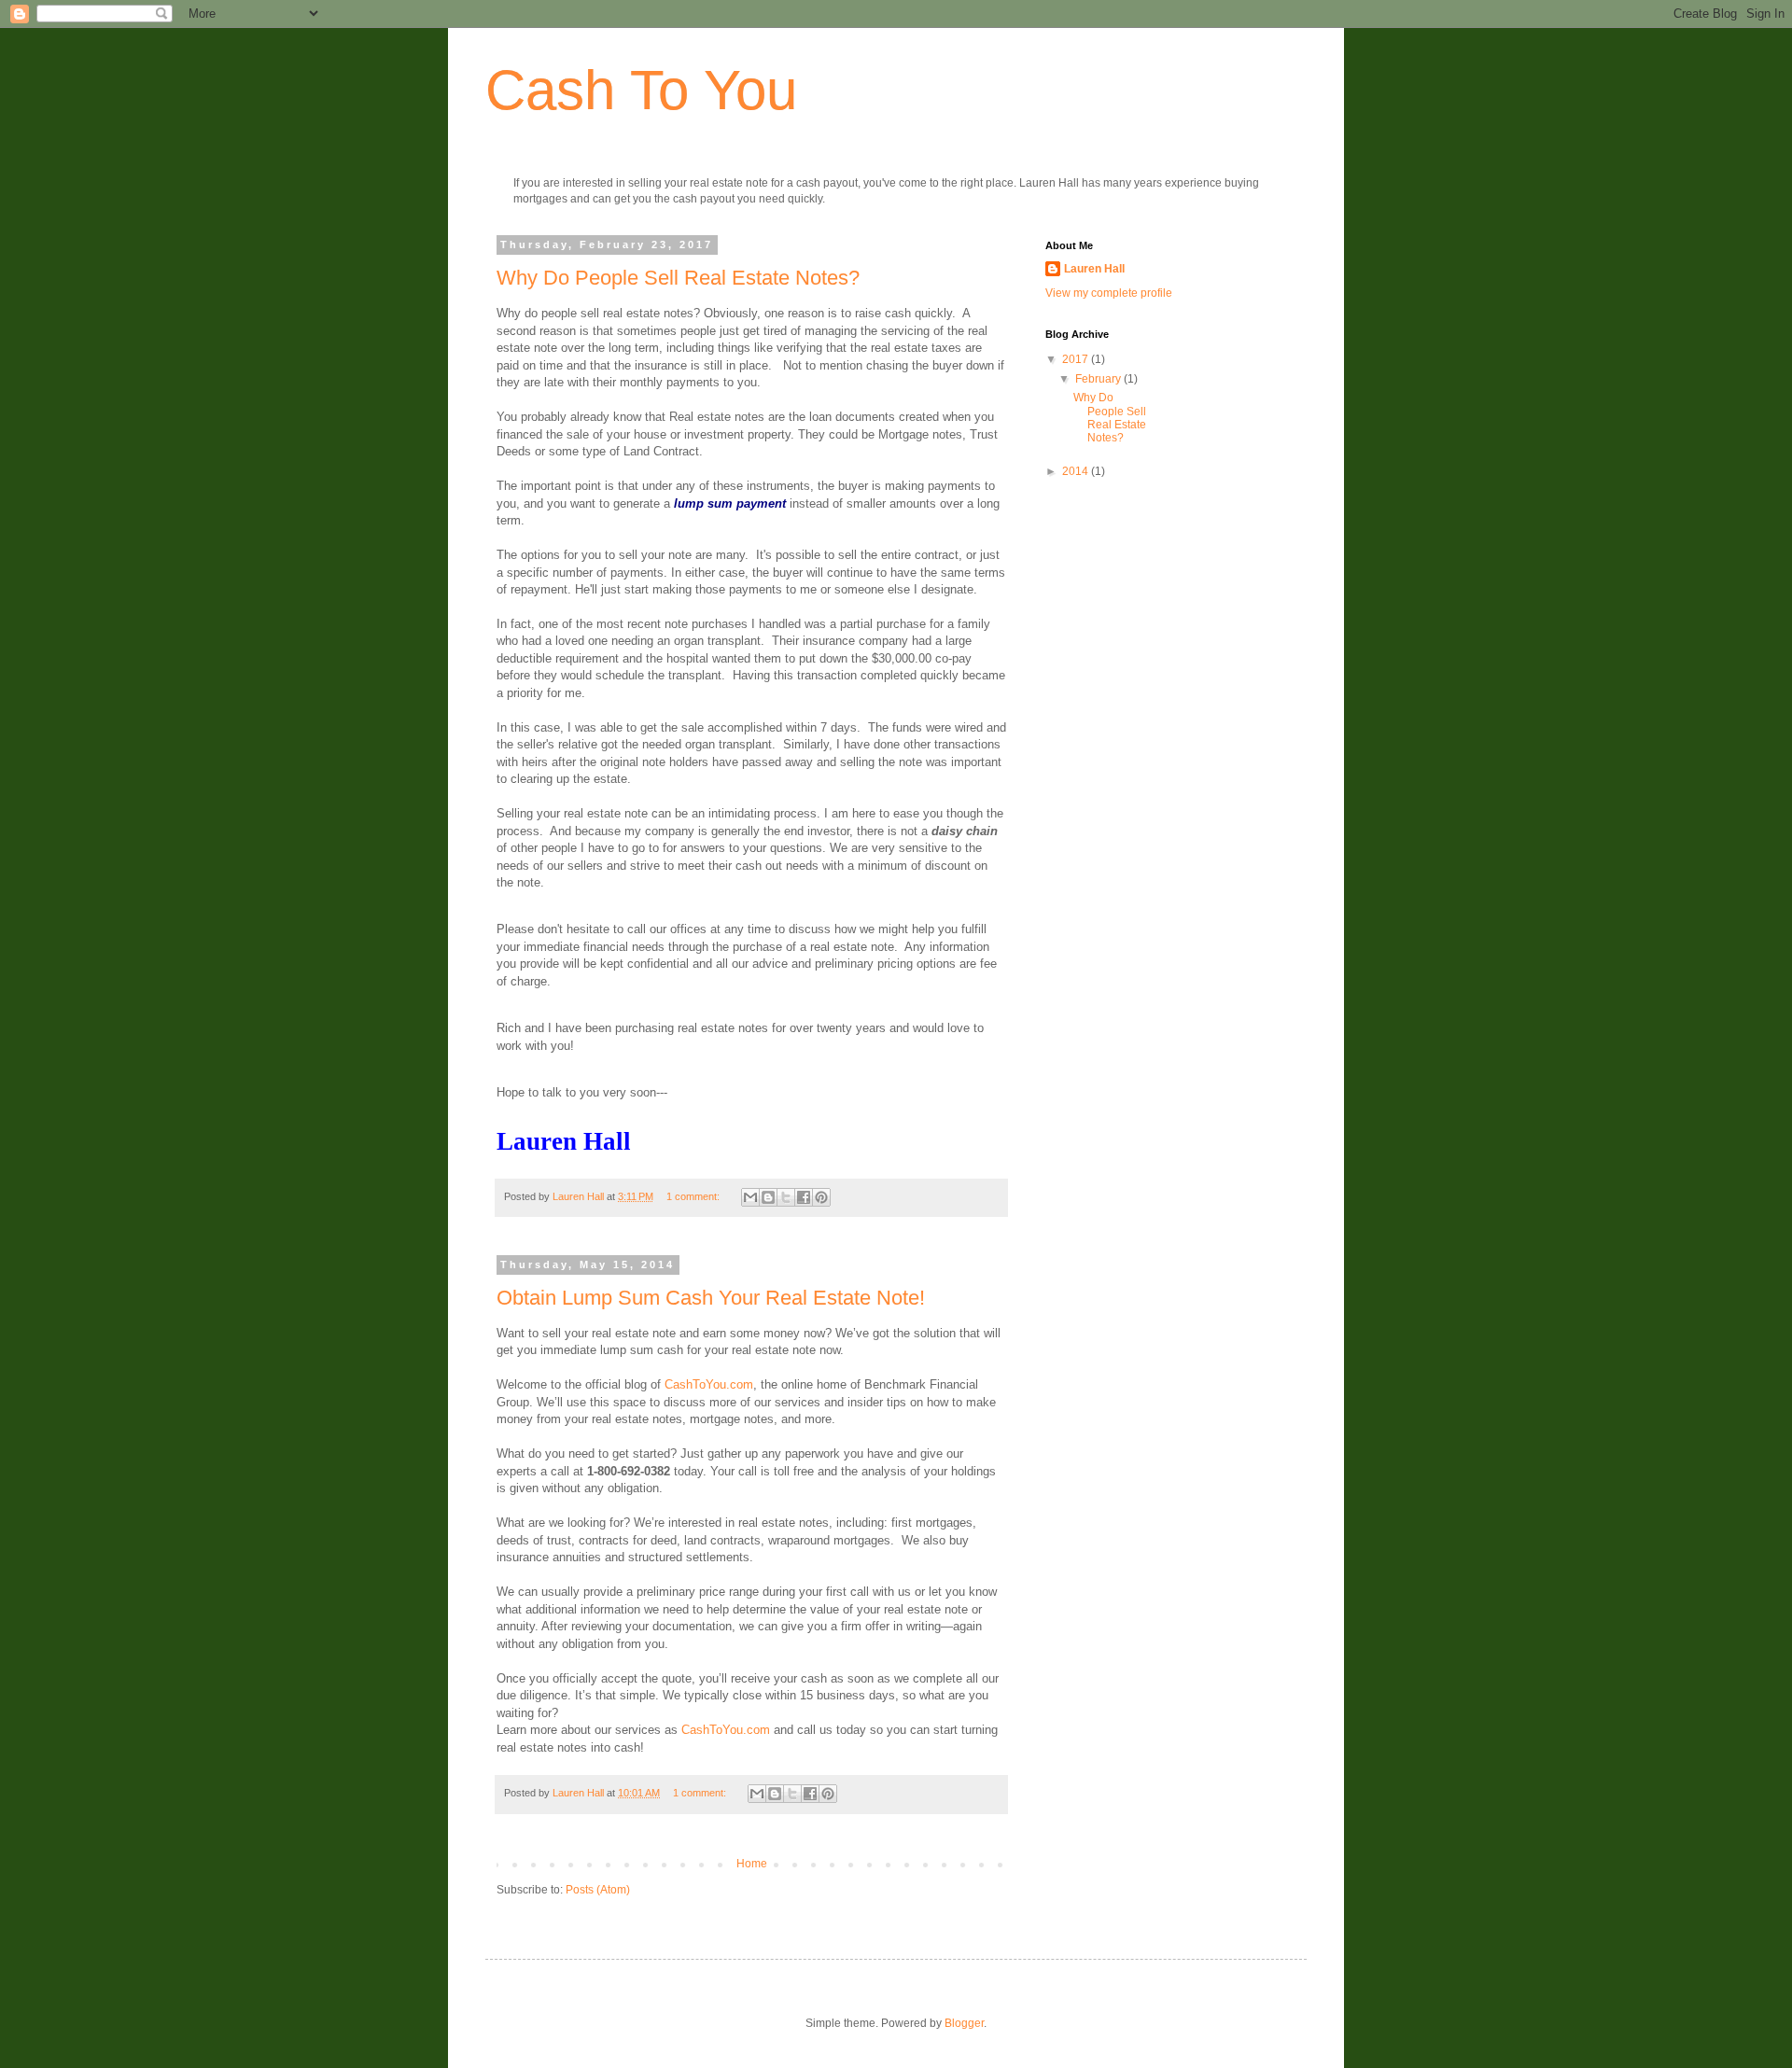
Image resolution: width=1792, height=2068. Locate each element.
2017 (1077, 359)
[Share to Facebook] (804, 1197)
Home (752, 1864)
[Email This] (750, 1197)
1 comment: (694, 1196)
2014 (1077, 471)
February (1099, 379)
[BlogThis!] (768, 1197)
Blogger (964, 2023)
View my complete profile (1109, 293)
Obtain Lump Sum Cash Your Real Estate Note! (711, 1298)
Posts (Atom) (598, 1890)
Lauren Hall (1094, 269)
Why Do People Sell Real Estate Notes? (678, 278)
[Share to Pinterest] (821, 1197)
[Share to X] (786, 1197)
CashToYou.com (709, 1384)
